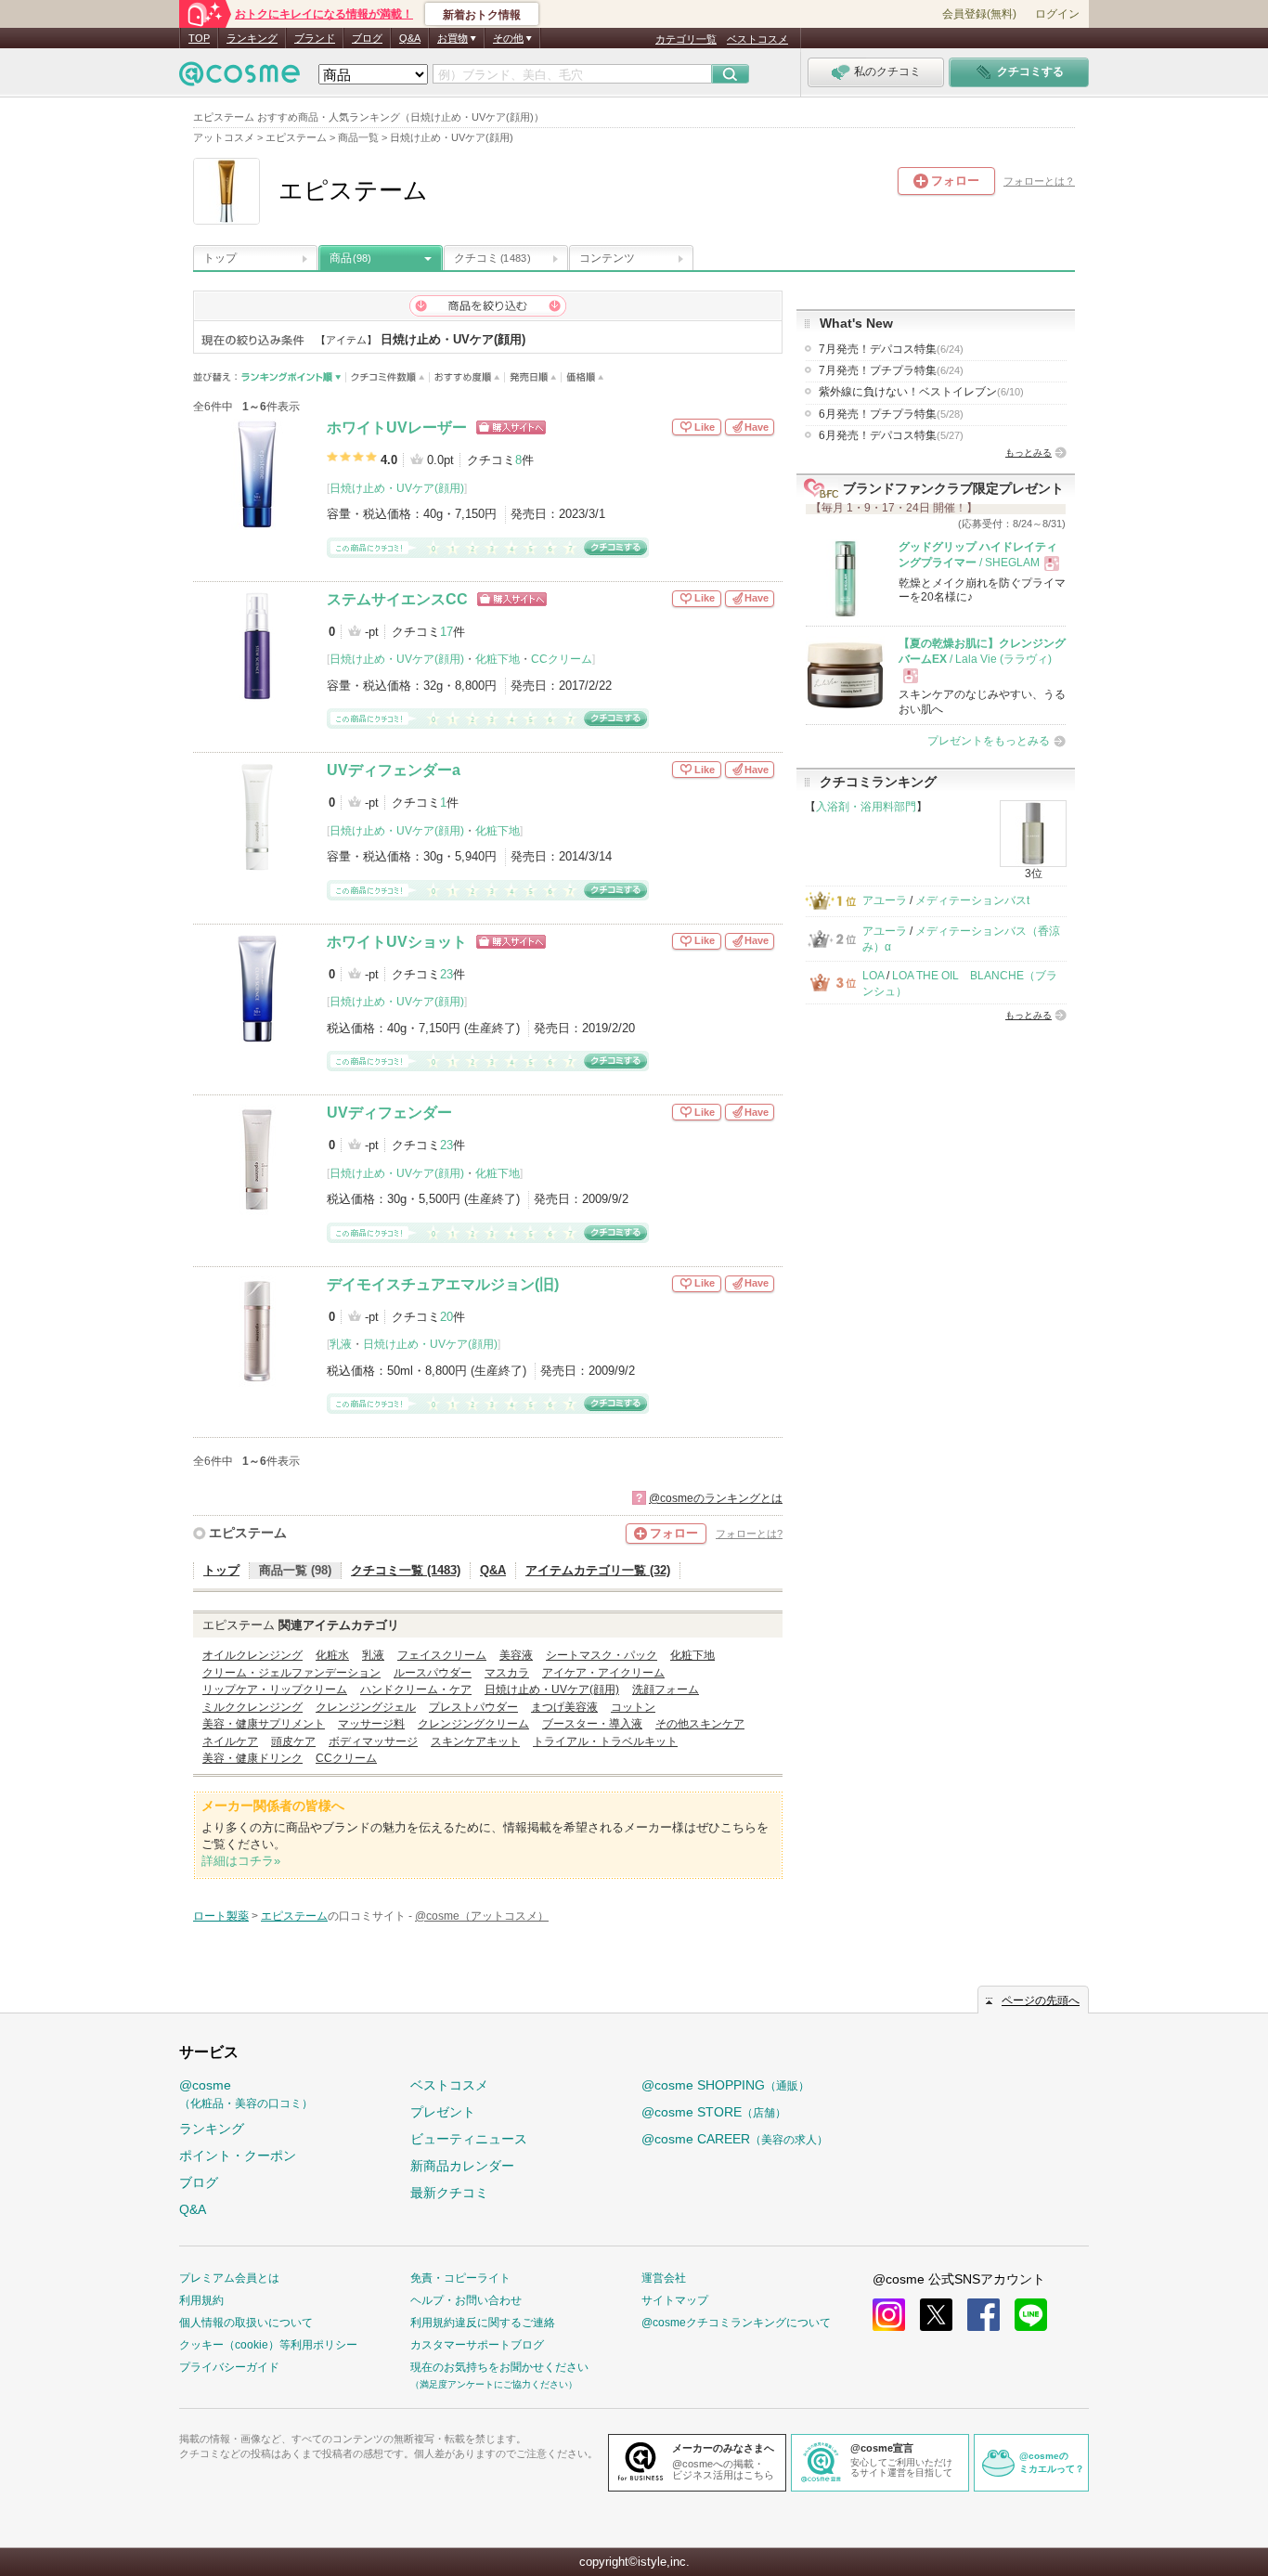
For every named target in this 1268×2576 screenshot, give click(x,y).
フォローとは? (749, 1534)
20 (446, 1317)
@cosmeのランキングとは (716, 1498)
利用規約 (201, 2300)
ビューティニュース (469, 2139)
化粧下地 (498, 659)
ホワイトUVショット (397, 942)
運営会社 (664, 2278)
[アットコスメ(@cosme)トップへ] (239, 78)
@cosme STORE (714, 2112)
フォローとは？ (1039, 181)
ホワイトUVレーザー (397, 427)
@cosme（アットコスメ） (482, 1916)
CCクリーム (562, 659)
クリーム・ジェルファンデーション (291, 1673)
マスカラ (507, 1673)
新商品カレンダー (462, 2166)
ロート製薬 (221, 1916)
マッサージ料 (371, 1724)
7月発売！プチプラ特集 (891, 370)
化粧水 (332, 1655)
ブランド (315, 38)
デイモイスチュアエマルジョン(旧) (443, 1284)
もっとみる (1029, 453)
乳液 (341, 1344)
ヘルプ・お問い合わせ (466, 2300)
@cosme (246, 2094)
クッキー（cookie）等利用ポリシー (268, 2345)
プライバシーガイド (229, 2367)
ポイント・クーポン (238, 2155)
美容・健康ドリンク (252, 1758)
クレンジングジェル (366, 1707)
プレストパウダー (473, 1707)
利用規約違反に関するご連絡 (483, 2323)
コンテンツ (607, 258)
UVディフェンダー (389, 1113)
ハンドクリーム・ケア (416, 1689)
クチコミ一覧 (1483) (406, 1570)
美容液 (516, 1655)
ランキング (252, 38)
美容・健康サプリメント (264, 1724)
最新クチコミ (449, 2193)
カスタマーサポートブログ (477, 2345)
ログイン (1057, 14)
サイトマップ (675, 2300)
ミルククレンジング (252, 1707)
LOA (873, 976)
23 (446, 974)
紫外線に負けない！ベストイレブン (921, 392)
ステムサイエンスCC (397, 599)
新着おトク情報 (482, 15)
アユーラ (885, 900)
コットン (633, 1707)
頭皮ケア (293, 1741)
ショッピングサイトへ (511, 427)
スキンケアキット (475, 1741)
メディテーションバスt (972, 900)
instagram (889, 2315)
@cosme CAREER (735, 2139)
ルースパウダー (433, 1673)
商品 (350, 258)
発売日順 (533, 377)
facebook (983, 2315)
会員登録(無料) (979, 14)
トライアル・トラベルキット (605, 1741)
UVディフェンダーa (394, 770)
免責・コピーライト (460, 2278)
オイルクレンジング (252, 1655)
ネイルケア (230, 1741)
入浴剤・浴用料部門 (866, 807)
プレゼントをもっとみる (989, 741)
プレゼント (443, 2112)
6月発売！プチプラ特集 (891, 414)
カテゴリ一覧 (686, 39)
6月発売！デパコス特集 (891, 435)
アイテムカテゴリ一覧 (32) (598, 1570)
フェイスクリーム (442, 1655)
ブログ (367, 38)
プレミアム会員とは (229, 2278)
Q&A (410, 38)
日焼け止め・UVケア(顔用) (397, 488)
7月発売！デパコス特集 (891, 349)
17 (446, 632)
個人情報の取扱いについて (246, 2323)
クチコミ (492, 258)
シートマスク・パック (602, 1655)
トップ (220, 258)
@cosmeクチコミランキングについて (736, 2323)
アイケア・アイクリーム (603, 1673)
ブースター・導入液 (592, 1724)
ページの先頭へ (1041, 2000)
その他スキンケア (700, 1724)
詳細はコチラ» (241, 1861)
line (1031, 2315)
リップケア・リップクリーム (275, 1689)
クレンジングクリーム (473, 1724)
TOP (199, 38)
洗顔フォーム (666, 1689)
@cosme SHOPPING (725, 2085)
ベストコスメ (757, 39)
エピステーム (248, 1533)
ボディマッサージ (373, 1741)
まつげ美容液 (564, 1707)
